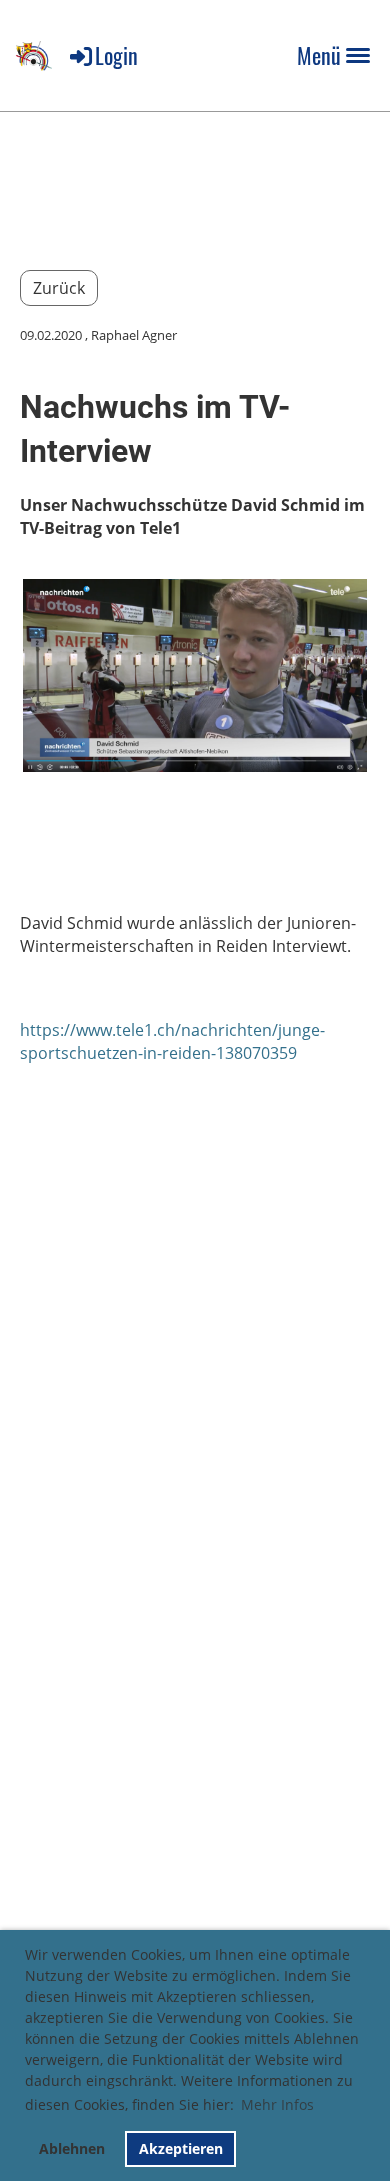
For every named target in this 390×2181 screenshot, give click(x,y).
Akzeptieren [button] (181, 2148)
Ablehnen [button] (72, 2148)
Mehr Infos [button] (277, 2104)
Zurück (59, 288)
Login (116, 55)
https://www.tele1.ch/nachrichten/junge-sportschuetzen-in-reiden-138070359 (172, 1041)
